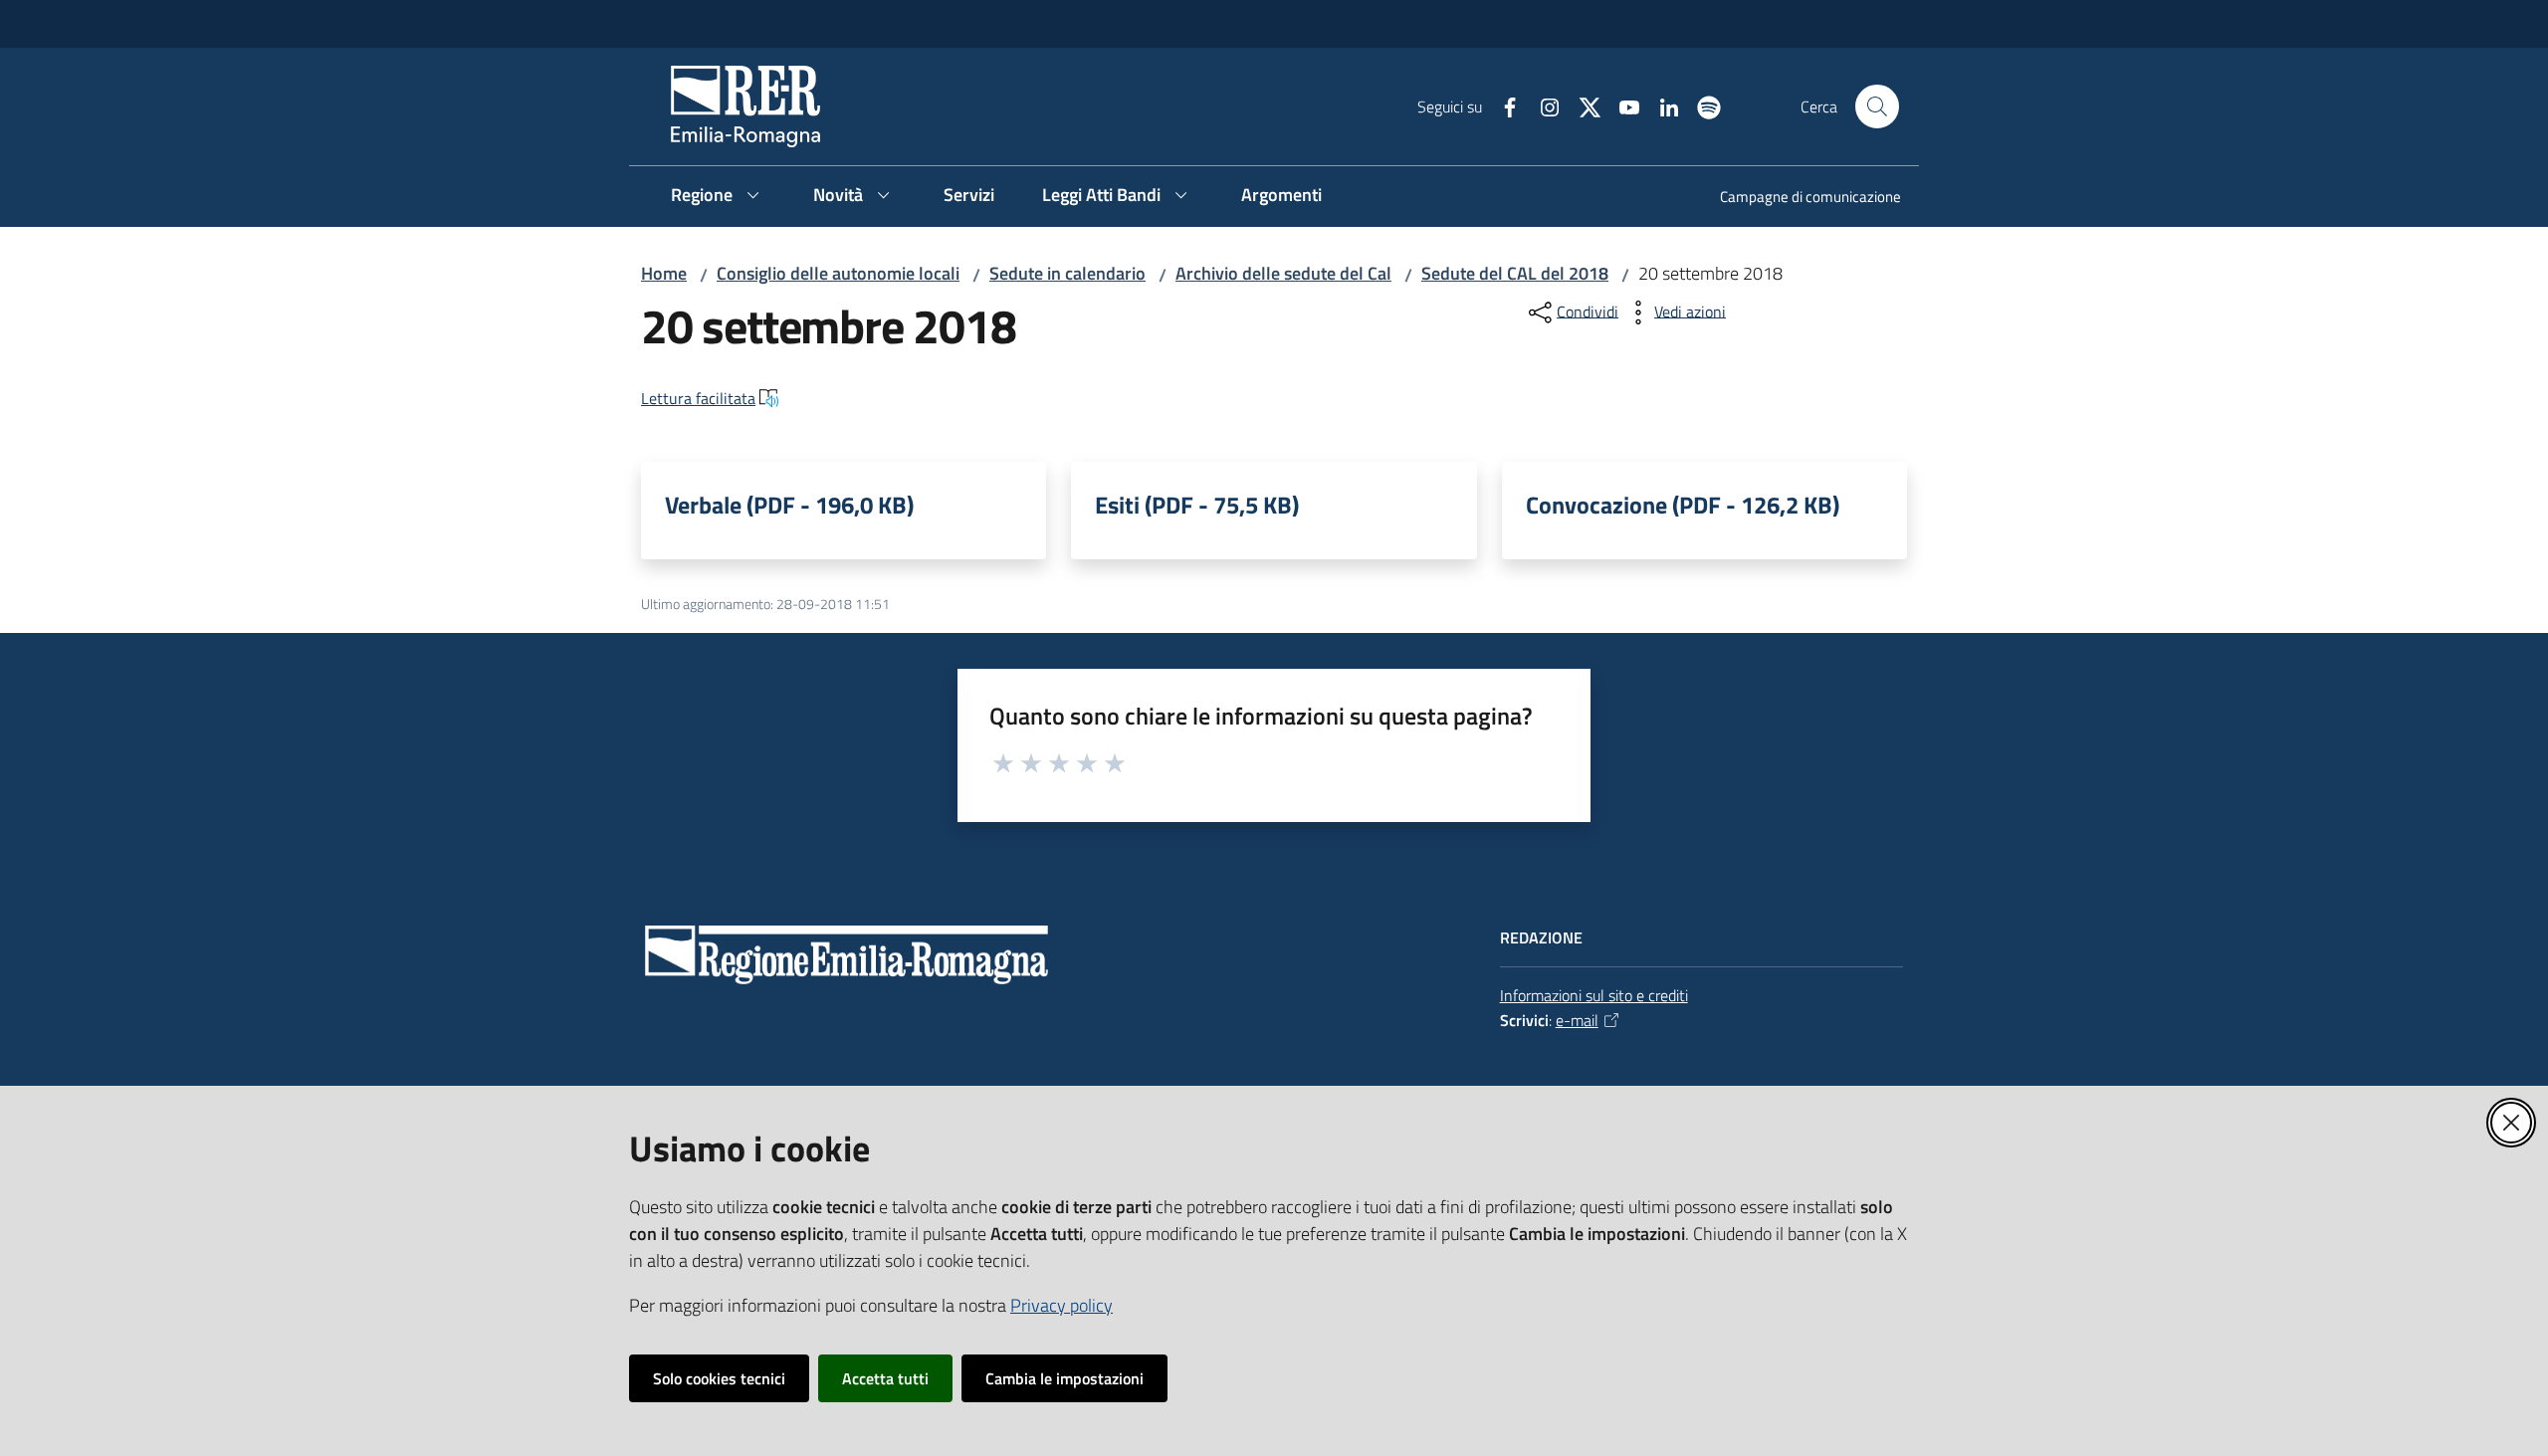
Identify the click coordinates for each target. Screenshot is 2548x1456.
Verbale (789, 505)
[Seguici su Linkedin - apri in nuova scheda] (1661, 105)
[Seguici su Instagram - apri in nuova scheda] (1542, 105)
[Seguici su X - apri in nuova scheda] (1582, 105)
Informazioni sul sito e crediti (1594, 995)
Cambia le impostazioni (1064, 1378)
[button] (1877, 106)
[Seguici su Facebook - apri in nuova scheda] (1502, 105)
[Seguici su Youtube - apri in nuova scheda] (1621, 105)
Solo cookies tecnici (719, 1378)
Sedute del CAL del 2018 (1515, 273)
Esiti (1197, 505)
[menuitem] (1799, 199)
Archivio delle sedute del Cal (1283, 273)
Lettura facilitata (698, 398)
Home (664, 273)
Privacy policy (1062, 1305)
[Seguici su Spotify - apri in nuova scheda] (1701, 105)
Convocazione (1683, 505)
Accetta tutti (885, 1378)
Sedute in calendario (1067, 273)
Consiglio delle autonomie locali (838, 273)
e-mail (1577, 1020)
